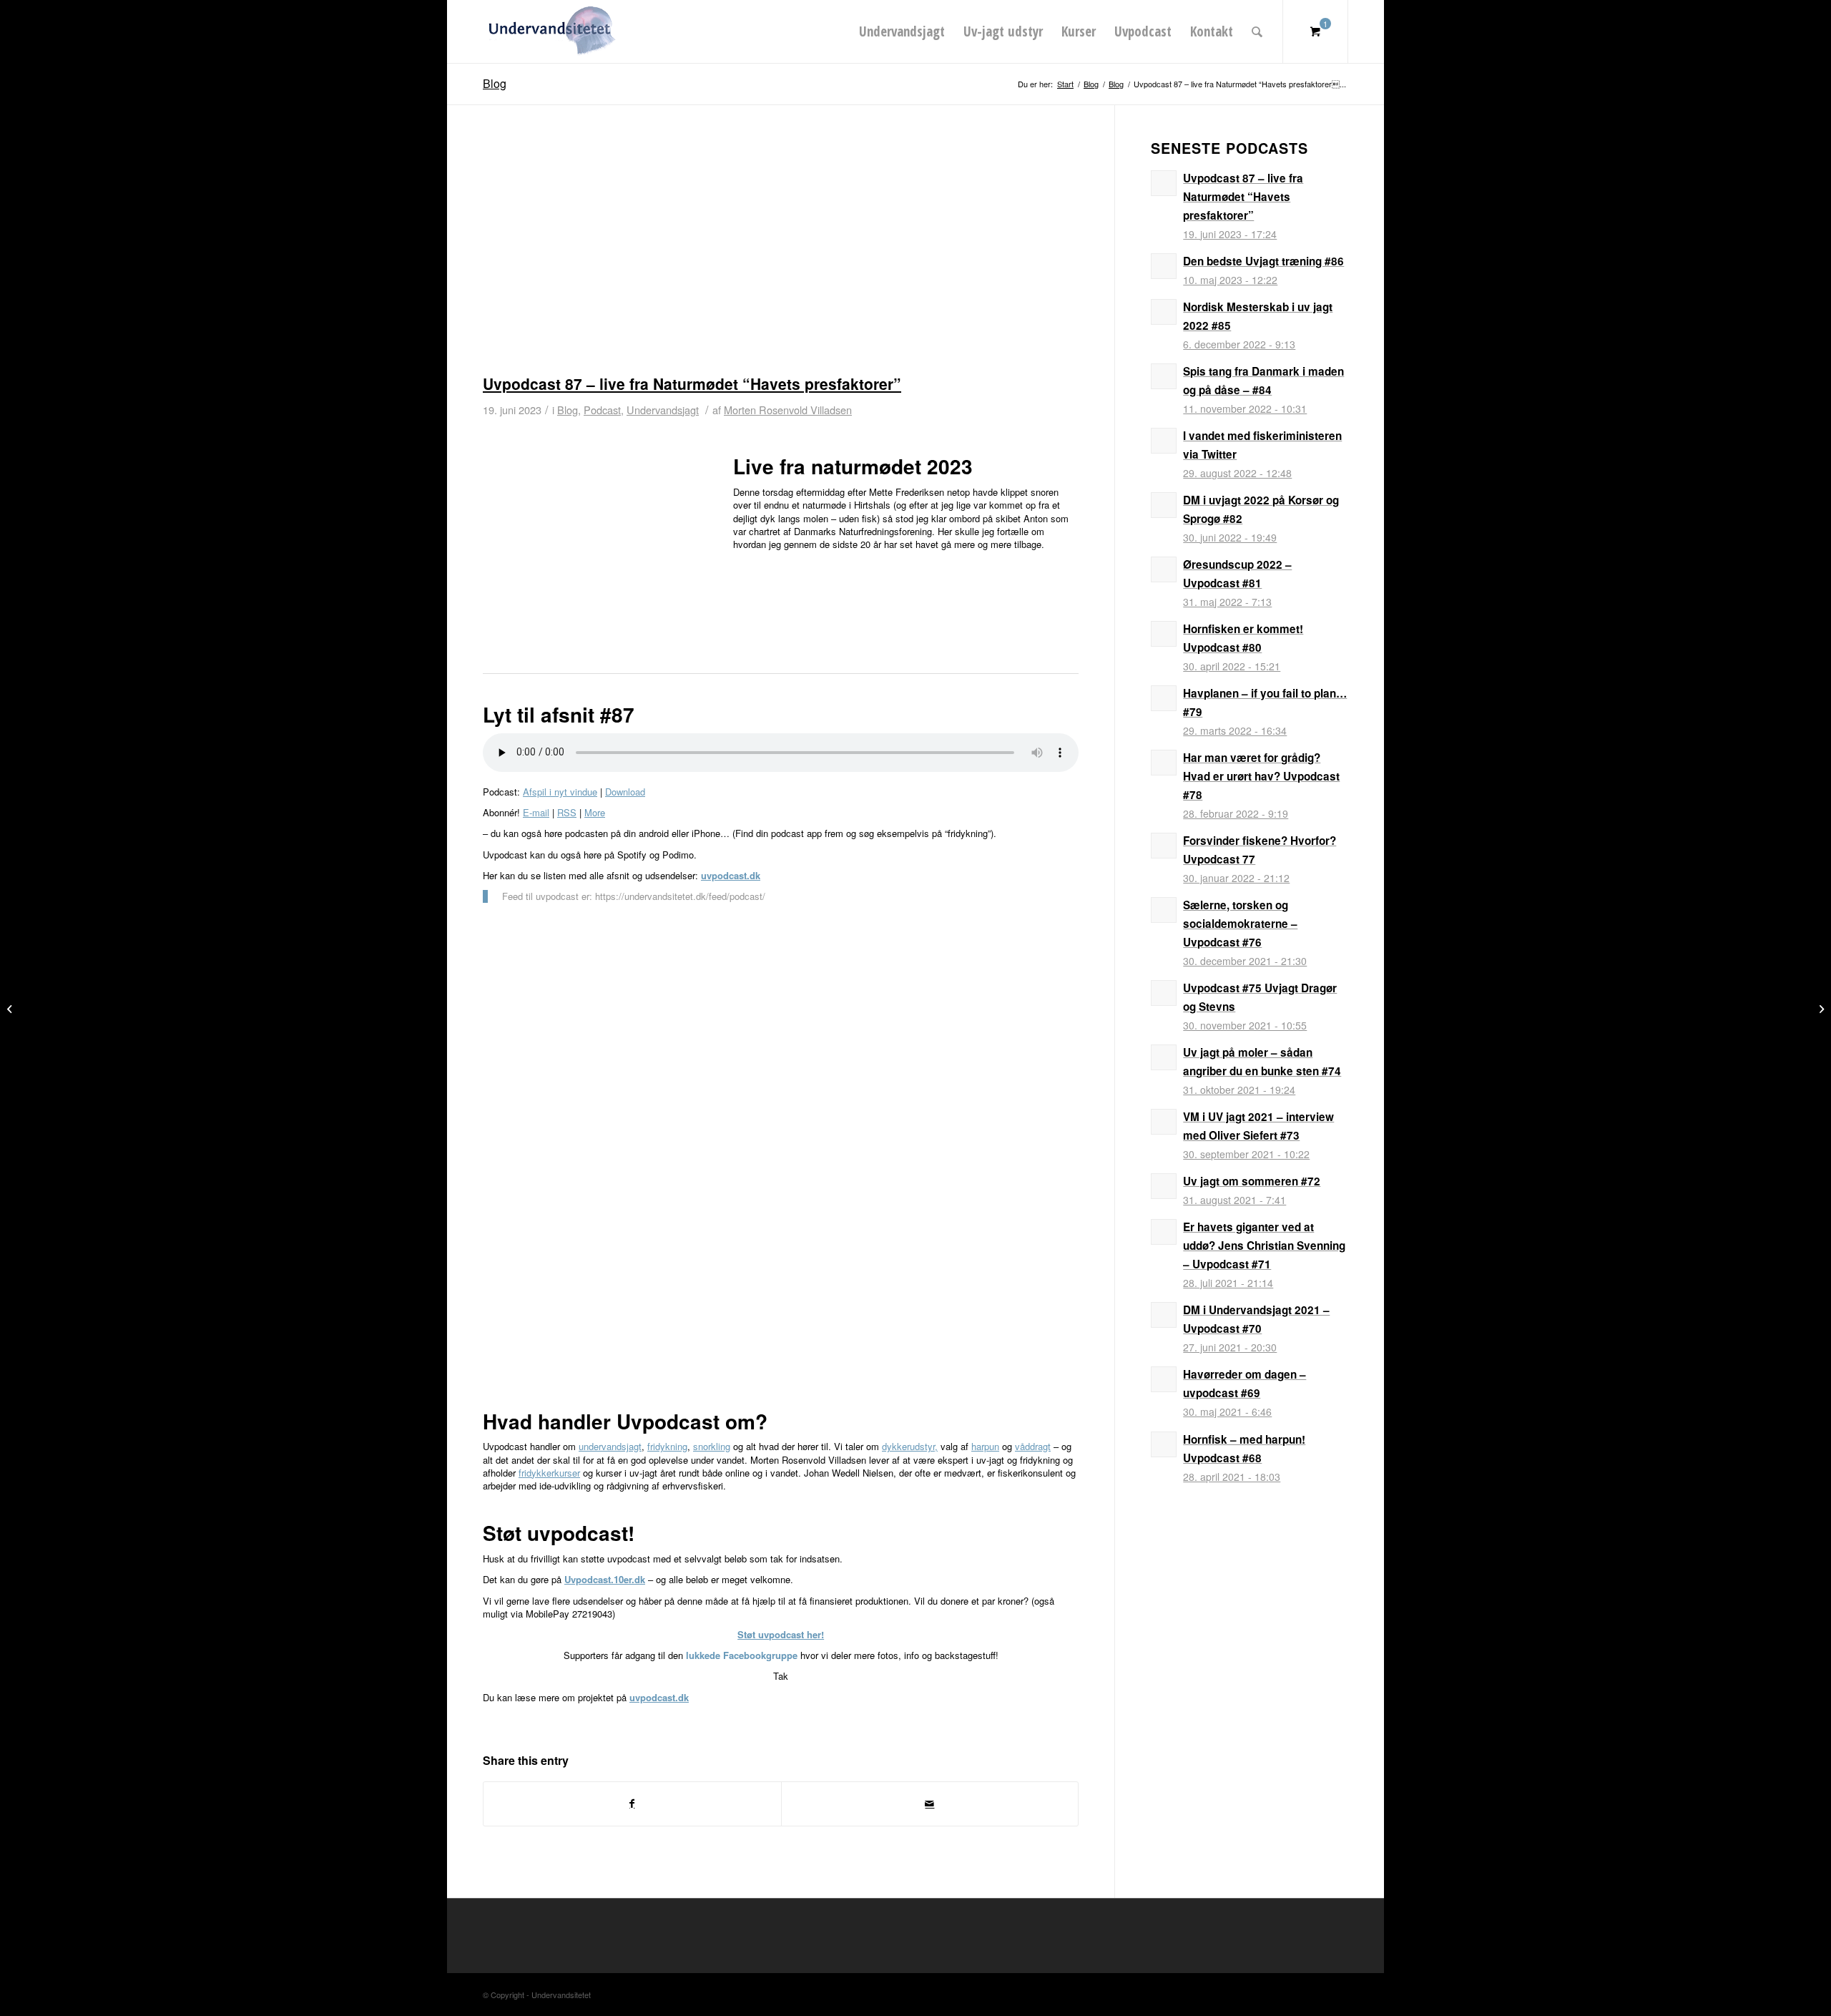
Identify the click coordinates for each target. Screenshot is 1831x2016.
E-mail (536, 812)
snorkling (712, 1446)
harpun (985, 1446)
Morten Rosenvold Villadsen (788, 410)
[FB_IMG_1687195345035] (781, 254)
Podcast (602, 410)
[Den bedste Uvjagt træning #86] (11, 1008)
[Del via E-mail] (930, 1804)
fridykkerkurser (549, 1473)
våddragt (1033, 1446)
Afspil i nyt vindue (560, 792)
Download (625, 792)
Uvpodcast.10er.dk (605, 1579)
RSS (567, 812)
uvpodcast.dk (731, 875)
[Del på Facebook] (632, 1804)
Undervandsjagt (663, 410)
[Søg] (1257, 31)
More (595, 812)
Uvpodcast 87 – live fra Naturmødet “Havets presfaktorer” (692, 383)
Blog (495, 83)
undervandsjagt (610, 1446)
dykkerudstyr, (910, 1446)
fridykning (667, 1446)
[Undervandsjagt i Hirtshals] (1820, 1008)
